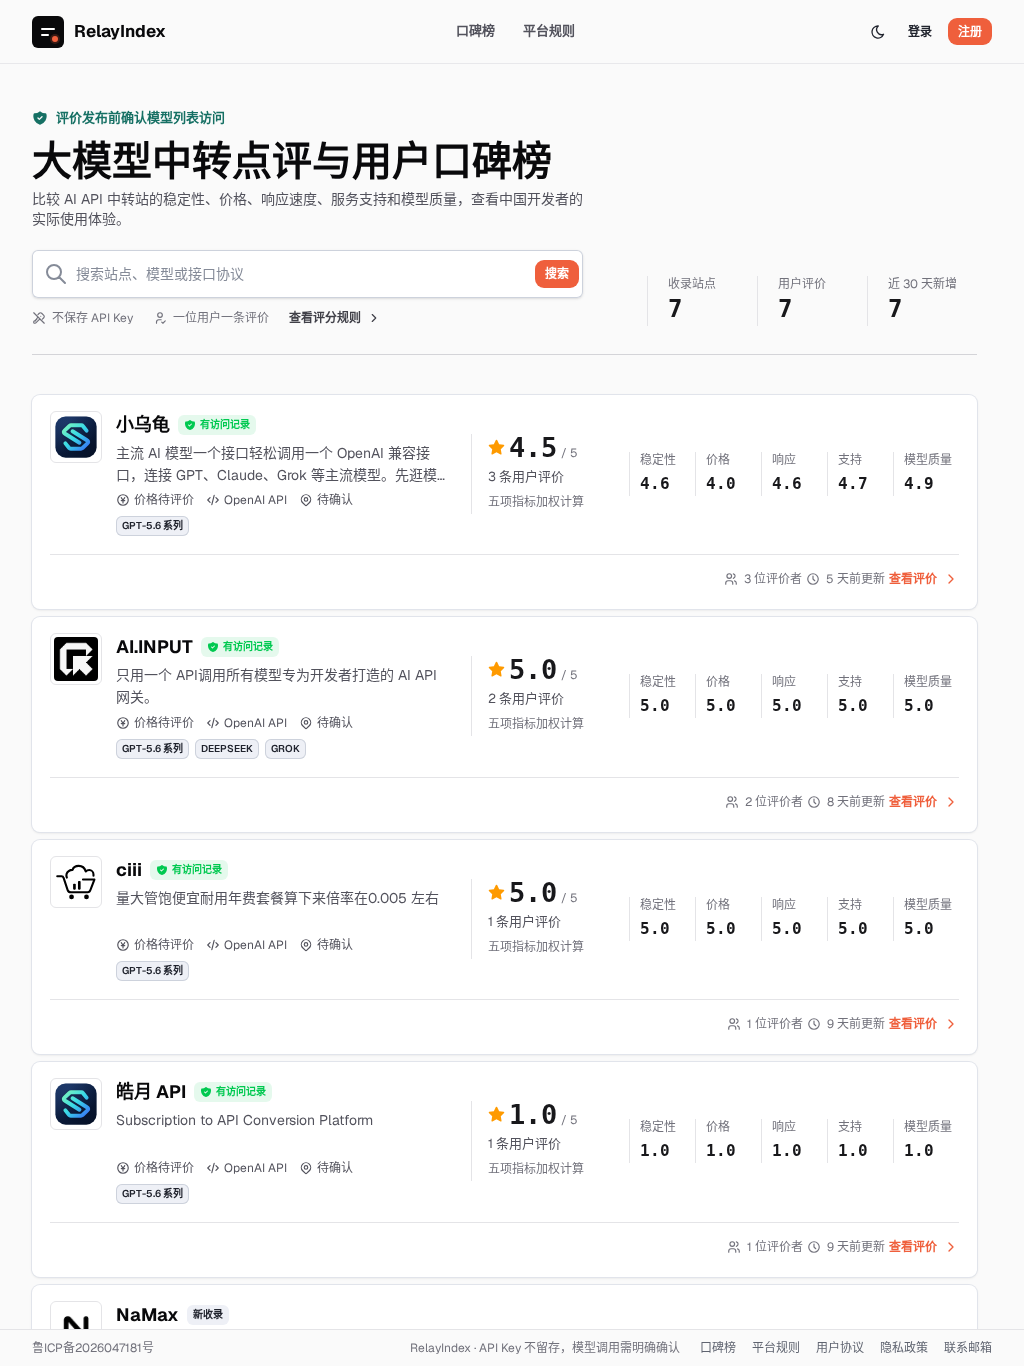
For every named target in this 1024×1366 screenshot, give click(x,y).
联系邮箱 (968, 1348)
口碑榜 (475, 30)
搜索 (557, 274)
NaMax (147, 1314)
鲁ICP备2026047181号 (93, 1348)
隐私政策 (904, 1348)
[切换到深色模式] (878, 32)
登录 (920, 32)
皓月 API (151, 1091)
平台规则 (549, 30)
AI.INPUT (154, 646)
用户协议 (840, 1348)
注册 (970, 32)
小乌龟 (143, 424)
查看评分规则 (325, 318)
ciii (129, 869)
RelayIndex (120, 31)
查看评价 (913, 579)
